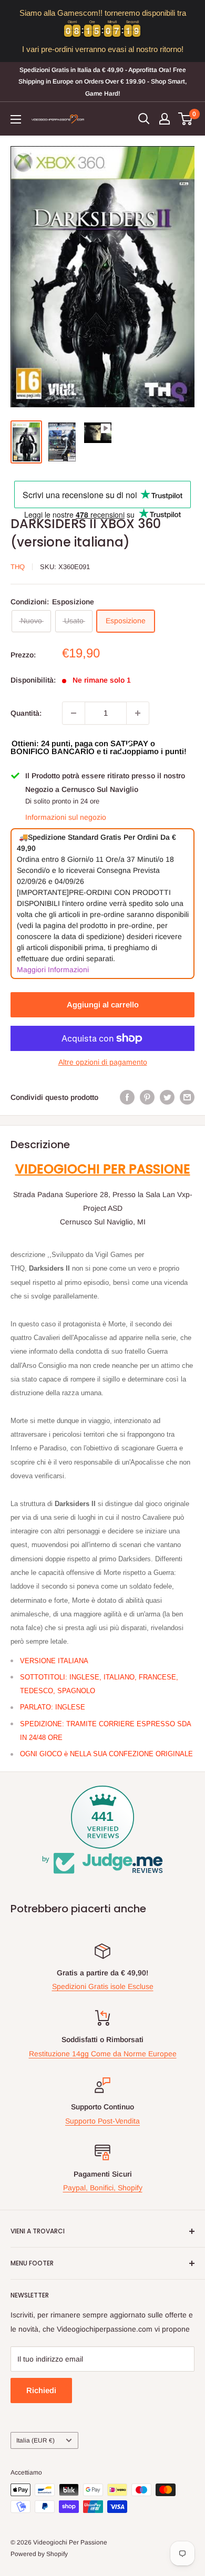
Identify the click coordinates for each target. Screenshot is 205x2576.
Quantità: (26, 713)
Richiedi (41, 2390)
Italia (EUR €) (35, 2440)
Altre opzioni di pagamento (103, 1062)
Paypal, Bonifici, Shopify (103, 2188)
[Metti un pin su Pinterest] (147, 1097)
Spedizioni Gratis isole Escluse (103, 1986)
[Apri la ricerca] (144, 119)
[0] (186, 119)
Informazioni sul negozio (66, 817)
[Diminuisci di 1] (74, 713)
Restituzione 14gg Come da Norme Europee (103, 2054)
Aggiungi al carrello (103, 1004)
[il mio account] (165, 119)
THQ (18, 567)
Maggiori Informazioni (53, 970)
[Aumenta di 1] (138, 713)
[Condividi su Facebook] (127, 1097)
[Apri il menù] (16, 119)
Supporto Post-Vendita (102, 2121)
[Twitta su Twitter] (167, 1097)
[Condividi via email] (187, 1097)
